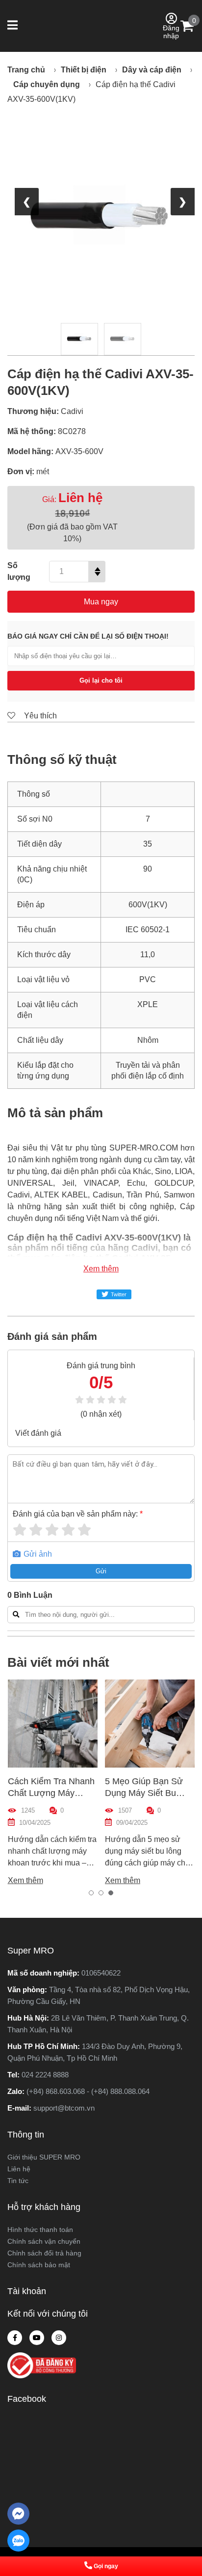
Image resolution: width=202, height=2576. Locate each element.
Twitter (119, 1294)
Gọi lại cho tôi (101, 680)
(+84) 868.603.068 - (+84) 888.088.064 (88, 2091)
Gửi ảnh (37, 1554)
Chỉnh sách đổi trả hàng (44, 2253)
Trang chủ (26, 70)
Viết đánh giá (38, 1433)
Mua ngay (101, 602)
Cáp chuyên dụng (47, 84)
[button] (13, 26)
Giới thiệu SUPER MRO (44, 2157)
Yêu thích (39, 716)
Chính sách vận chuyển (44, 2241)
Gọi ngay (106, 2566)
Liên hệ (19, 2169)
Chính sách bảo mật (39, 2265)
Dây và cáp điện (152, 70)
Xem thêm (101, 1269)
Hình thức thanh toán (40, 2230)
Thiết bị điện (84, 70)
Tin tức (18, 2181)
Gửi (101, 1571)
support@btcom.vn (64, 2108)
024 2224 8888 (45, 2075)
